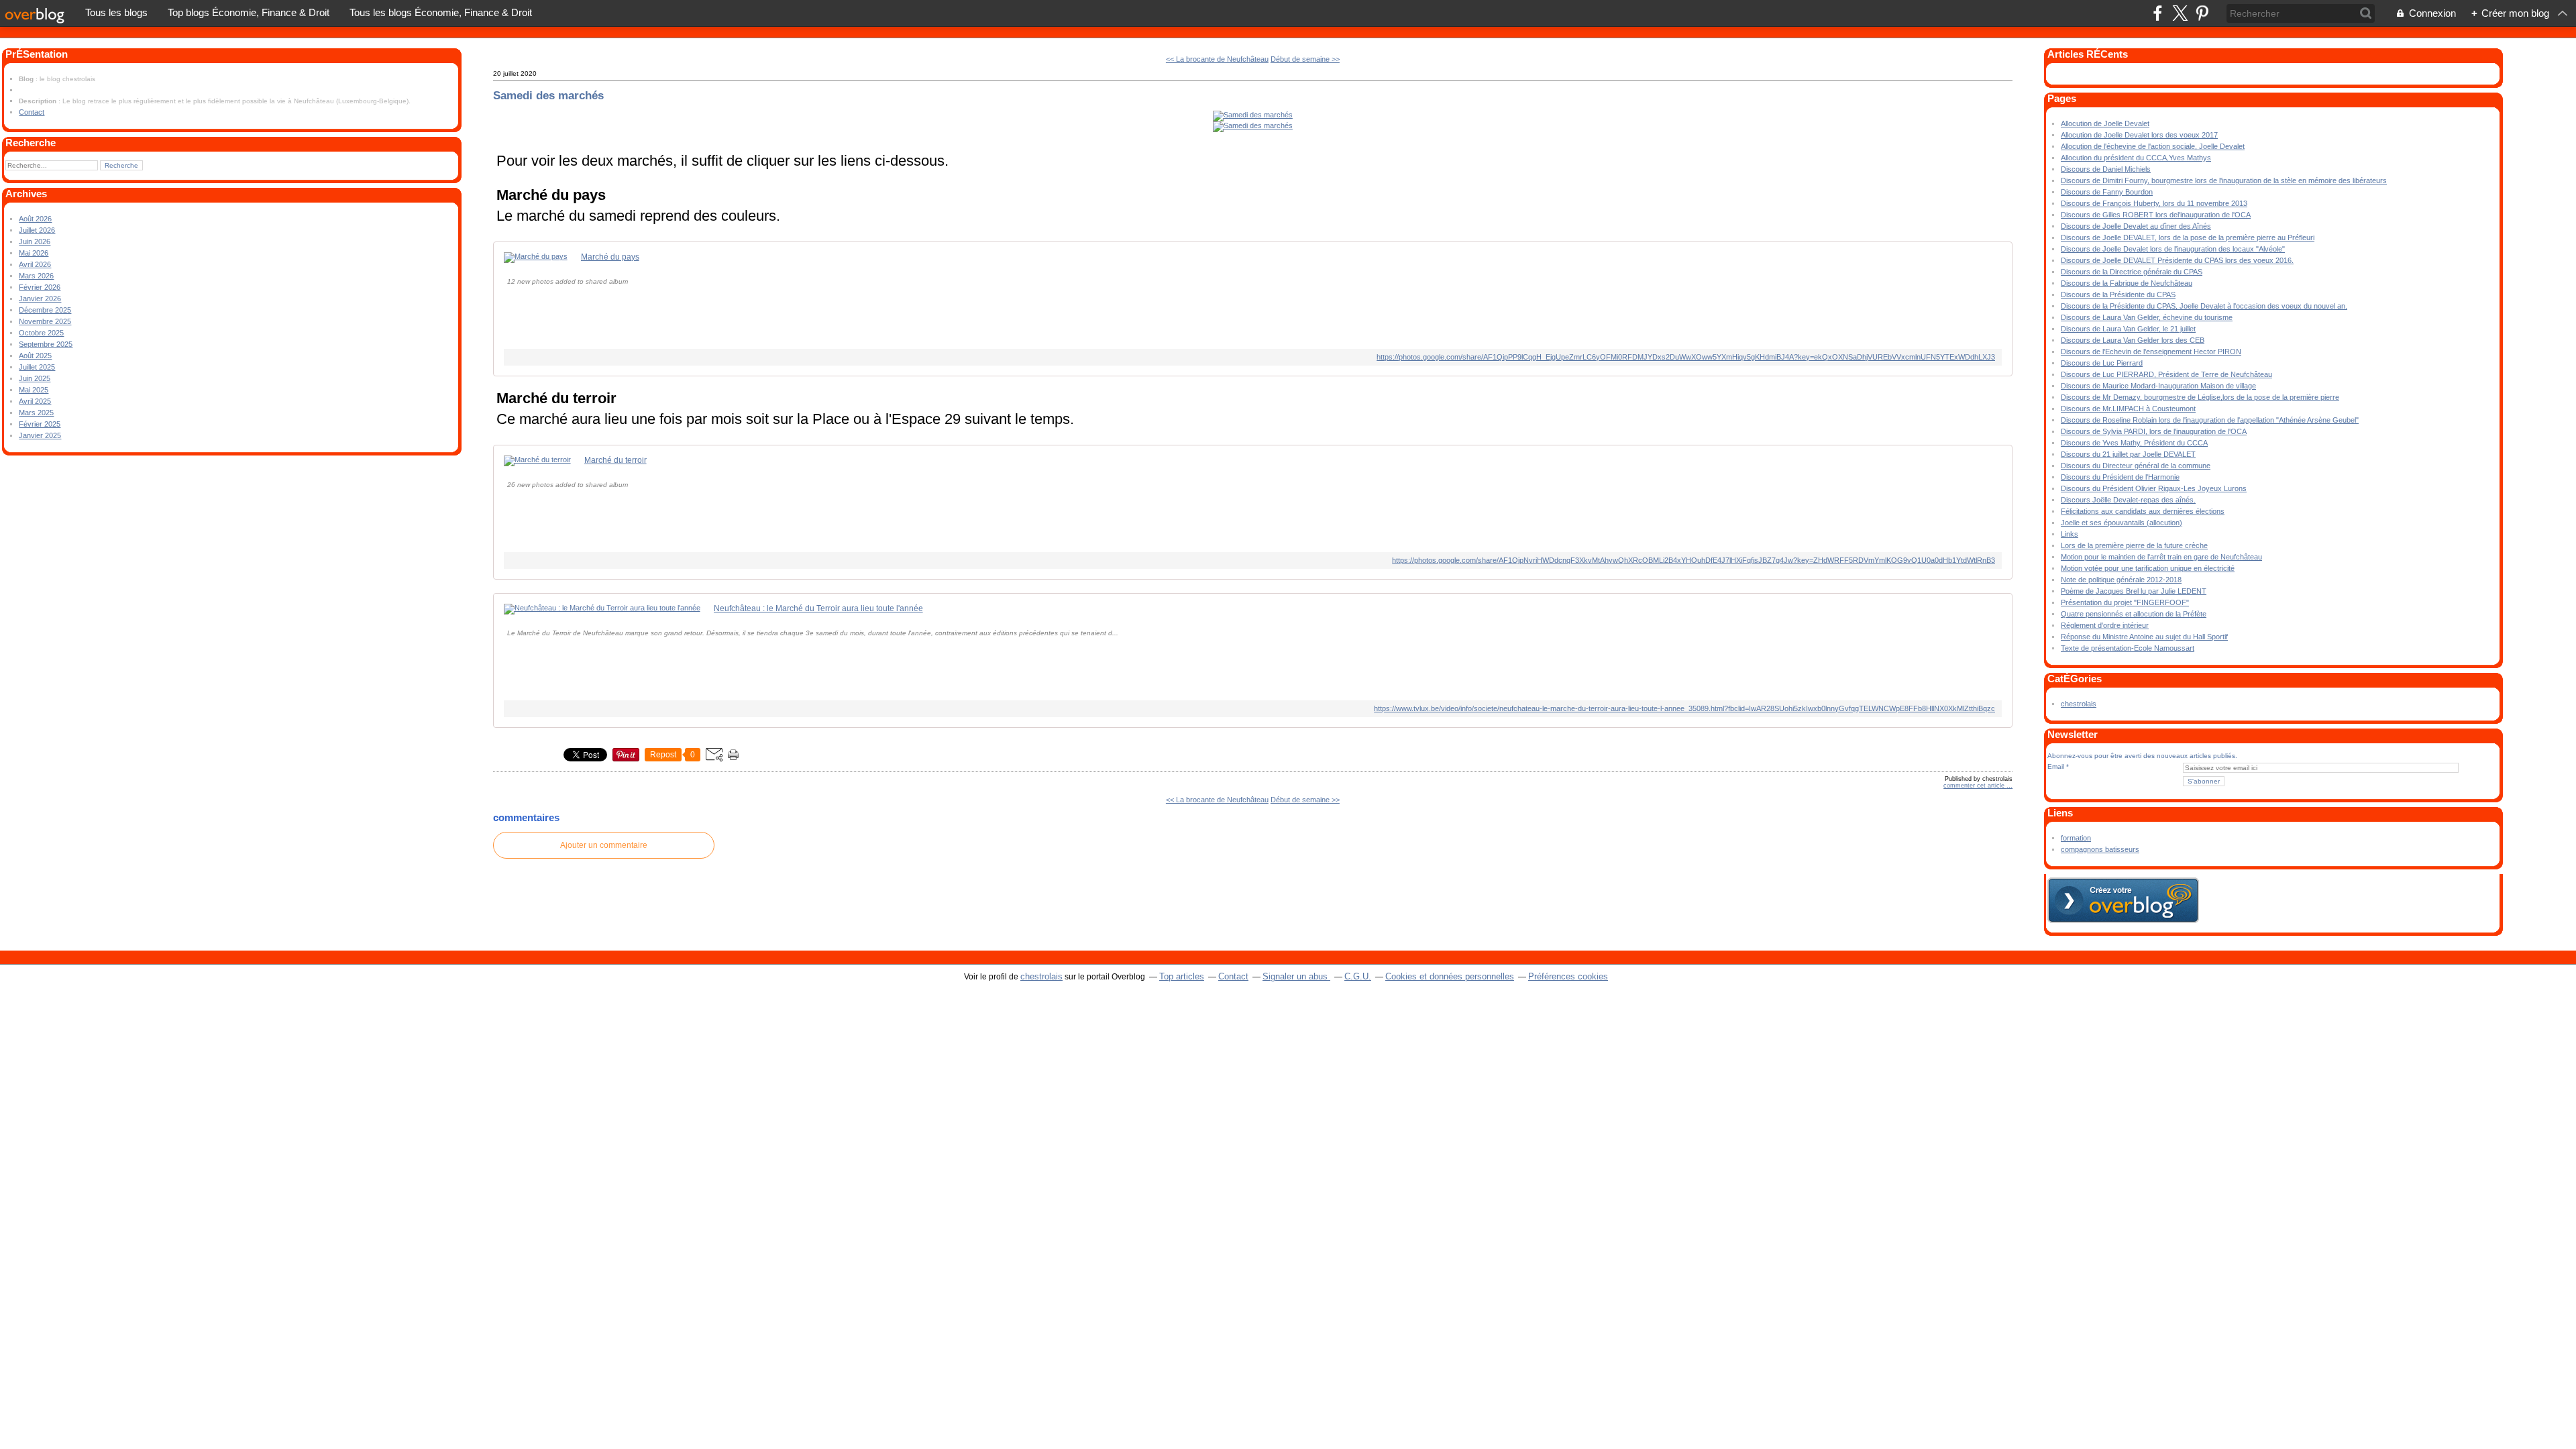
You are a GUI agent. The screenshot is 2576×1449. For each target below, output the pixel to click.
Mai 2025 (34, 390)
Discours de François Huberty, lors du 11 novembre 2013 (2154, 203)
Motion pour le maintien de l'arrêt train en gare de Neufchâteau (2161, 557)
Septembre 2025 (46, 344)
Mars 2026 (36, 276)
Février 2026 (40, 287)
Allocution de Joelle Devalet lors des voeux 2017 (2139, 135)
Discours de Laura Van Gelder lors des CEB (2133, 340)
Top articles (1182, 976)
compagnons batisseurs (2100, 849)
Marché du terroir (615, 460)
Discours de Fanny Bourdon (2107, 192)
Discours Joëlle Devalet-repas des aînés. (2128, 500)
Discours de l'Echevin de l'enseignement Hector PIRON (2151, 352)
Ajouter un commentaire (604, 845)
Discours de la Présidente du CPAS (2118, 294)
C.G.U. (1358, 976)
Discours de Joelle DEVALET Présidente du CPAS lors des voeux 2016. (2177, 260)
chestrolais (2079, 704)
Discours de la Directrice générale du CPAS (2132, 272)
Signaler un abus (1296, 976)
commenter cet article (1975, 786)
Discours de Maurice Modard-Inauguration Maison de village (2158, 386)
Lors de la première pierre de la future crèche (2134, 545)
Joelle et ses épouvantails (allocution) (2122, 523)
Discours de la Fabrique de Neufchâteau (2127, 283)
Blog (26, 79)
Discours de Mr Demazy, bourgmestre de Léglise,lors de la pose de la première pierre (2200, 397)
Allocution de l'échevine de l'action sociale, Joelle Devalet (2153, 146)
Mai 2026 (34, 253)
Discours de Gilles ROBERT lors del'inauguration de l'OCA (2156, 215)
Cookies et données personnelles (1450, 976)
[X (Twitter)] (2180, 13)
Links (2070, 534)
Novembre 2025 (45, 321)
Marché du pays (610, 257)
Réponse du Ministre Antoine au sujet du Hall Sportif (2144, 637)
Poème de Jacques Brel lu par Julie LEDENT (2134, 591)
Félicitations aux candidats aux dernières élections (2143, 511)
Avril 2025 (35, 401)
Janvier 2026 (40, 299)
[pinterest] (2202, 13)
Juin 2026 (35, 241)
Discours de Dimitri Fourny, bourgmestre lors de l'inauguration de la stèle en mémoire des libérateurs (2224, 180)
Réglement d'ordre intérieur (2105, 625)
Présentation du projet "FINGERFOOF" (2125, 602)
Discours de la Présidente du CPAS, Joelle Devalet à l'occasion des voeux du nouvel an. (2204, 306)
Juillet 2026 (37, 230)
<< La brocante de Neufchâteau (1217, 59)
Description (39, 101)
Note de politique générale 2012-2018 (2121, 580)
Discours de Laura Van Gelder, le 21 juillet (2128, 329)
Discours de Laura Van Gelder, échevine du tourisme (2147, 317)
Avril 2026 (35, 264)
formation (2076, 838)
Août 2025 (35, 356)
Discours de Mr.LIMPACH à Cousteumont (2128, 409)
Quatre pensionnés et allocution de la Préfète (2134, 614)
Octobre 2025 (41, 333)
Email (2056, 766)
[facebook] (2158, 13)
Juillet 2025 (37, 367)
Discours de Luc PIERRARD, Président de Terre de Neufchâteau (2166, 374)
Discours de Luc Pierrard (2102, 363)
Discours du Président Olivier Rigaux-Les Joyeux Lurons (2154, 488)
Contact (32, 112)
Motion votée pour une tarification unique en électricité (2148, 568)
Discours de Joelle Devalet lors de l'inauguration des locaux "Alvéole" (2173, 249)
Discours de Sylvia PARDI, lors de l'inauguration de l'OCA (2154, 431)
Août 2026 (35, 219)
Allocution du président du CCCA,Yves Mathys (2136, 158)
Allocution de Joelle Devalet (2105, 123)
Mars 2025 (36, 413)
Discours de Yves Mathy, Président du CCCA (2134, 443)
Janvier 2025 (40, 435)
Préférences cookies (1568, 976)
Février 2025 (40, 424)
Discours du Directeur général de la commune (2136, 466)
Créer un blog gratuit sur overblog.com (2123, 900)
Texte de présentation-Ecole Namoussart (2128, 648)
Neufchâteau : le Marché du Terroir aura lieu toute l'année (818, 608)
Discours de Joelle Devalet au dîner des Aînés (2136, 226)
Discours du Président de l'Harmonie (2120, 477)
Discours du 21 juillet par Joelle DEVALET (2128, 454)
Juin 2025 (35, 378)
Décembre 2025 (45, 310)
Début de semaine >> (1305, 59)
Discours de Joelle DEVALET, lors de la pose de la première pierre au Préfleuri (2188, 237)
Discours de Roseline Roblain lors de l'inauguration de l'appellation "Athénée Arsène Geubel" (2210, 420)
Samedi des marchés (548, 95)
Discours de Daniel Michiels (2106, 169)
